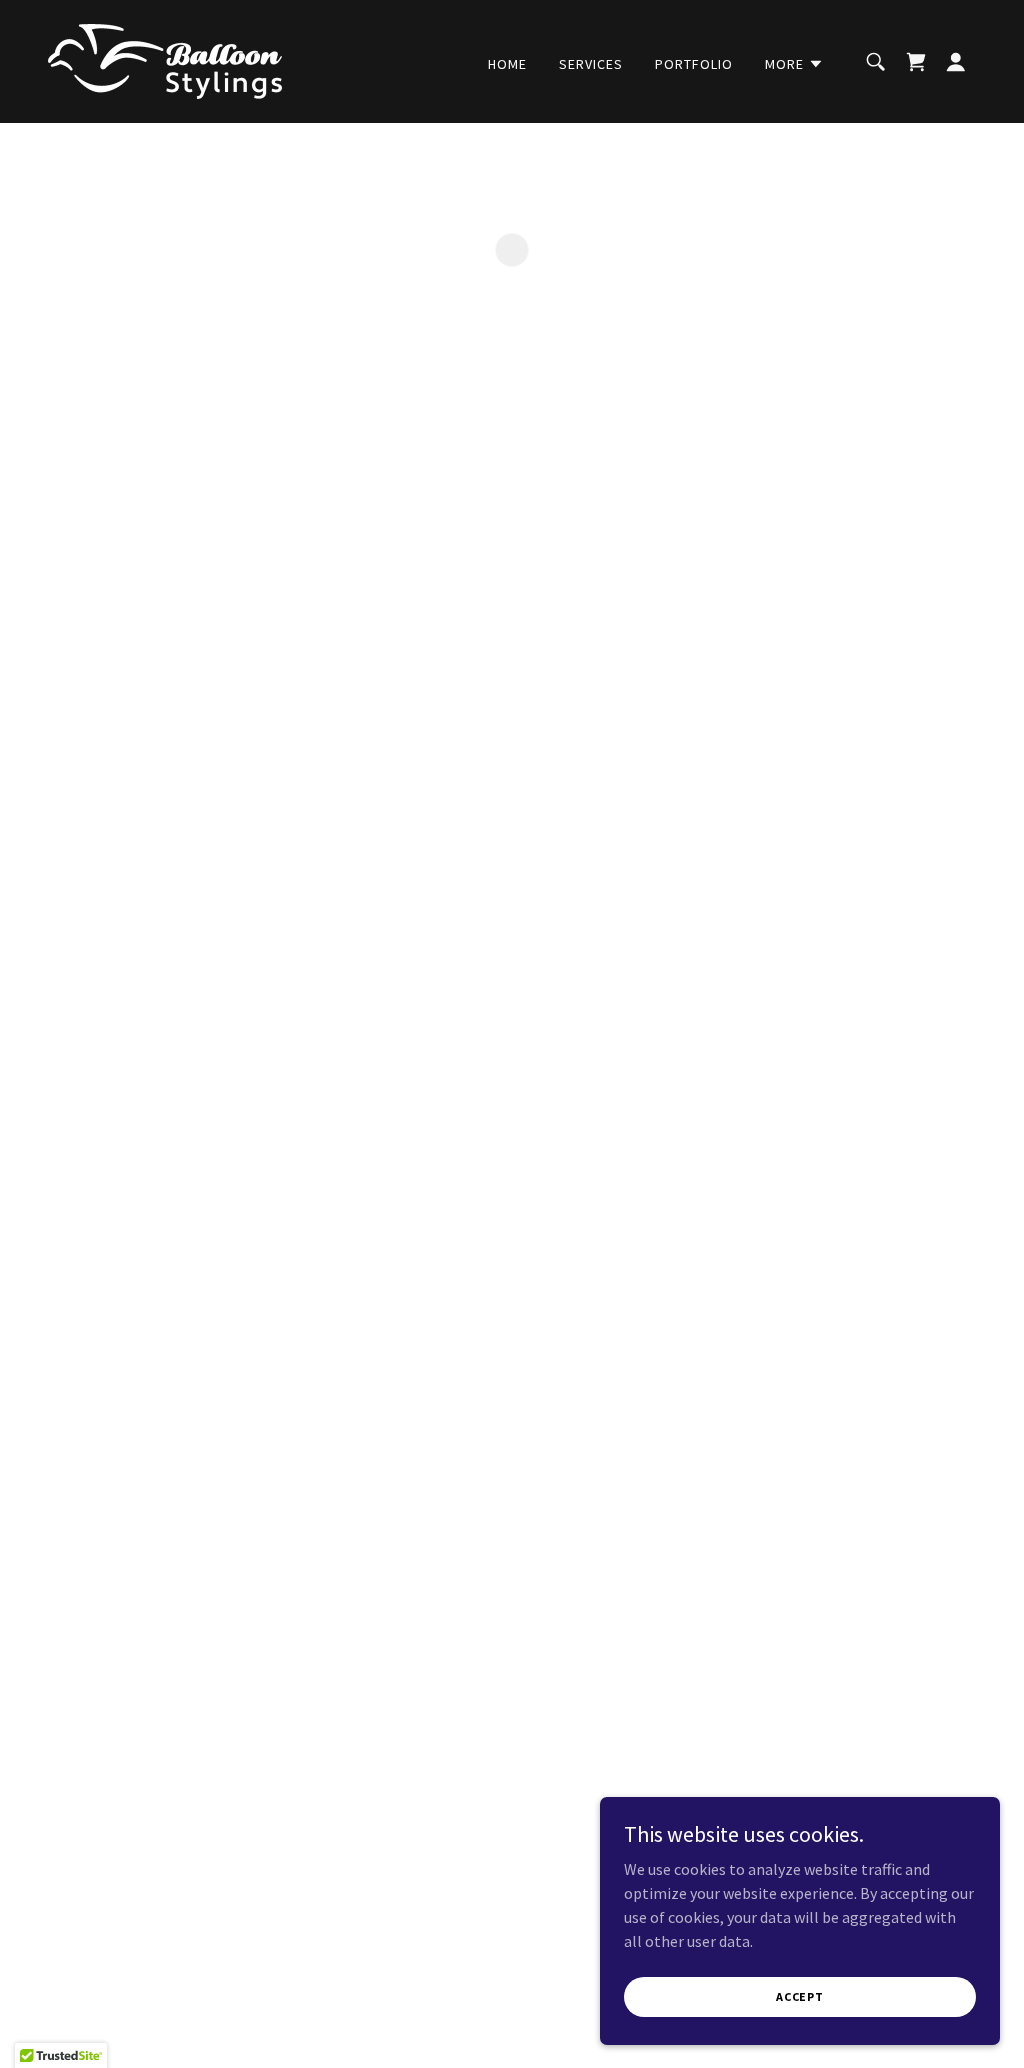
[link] (165, 59)
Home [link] (507, 64)
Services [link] (591, 64)
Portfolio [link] (694, 64)
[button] (794, 64)
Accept (800, 1996)
